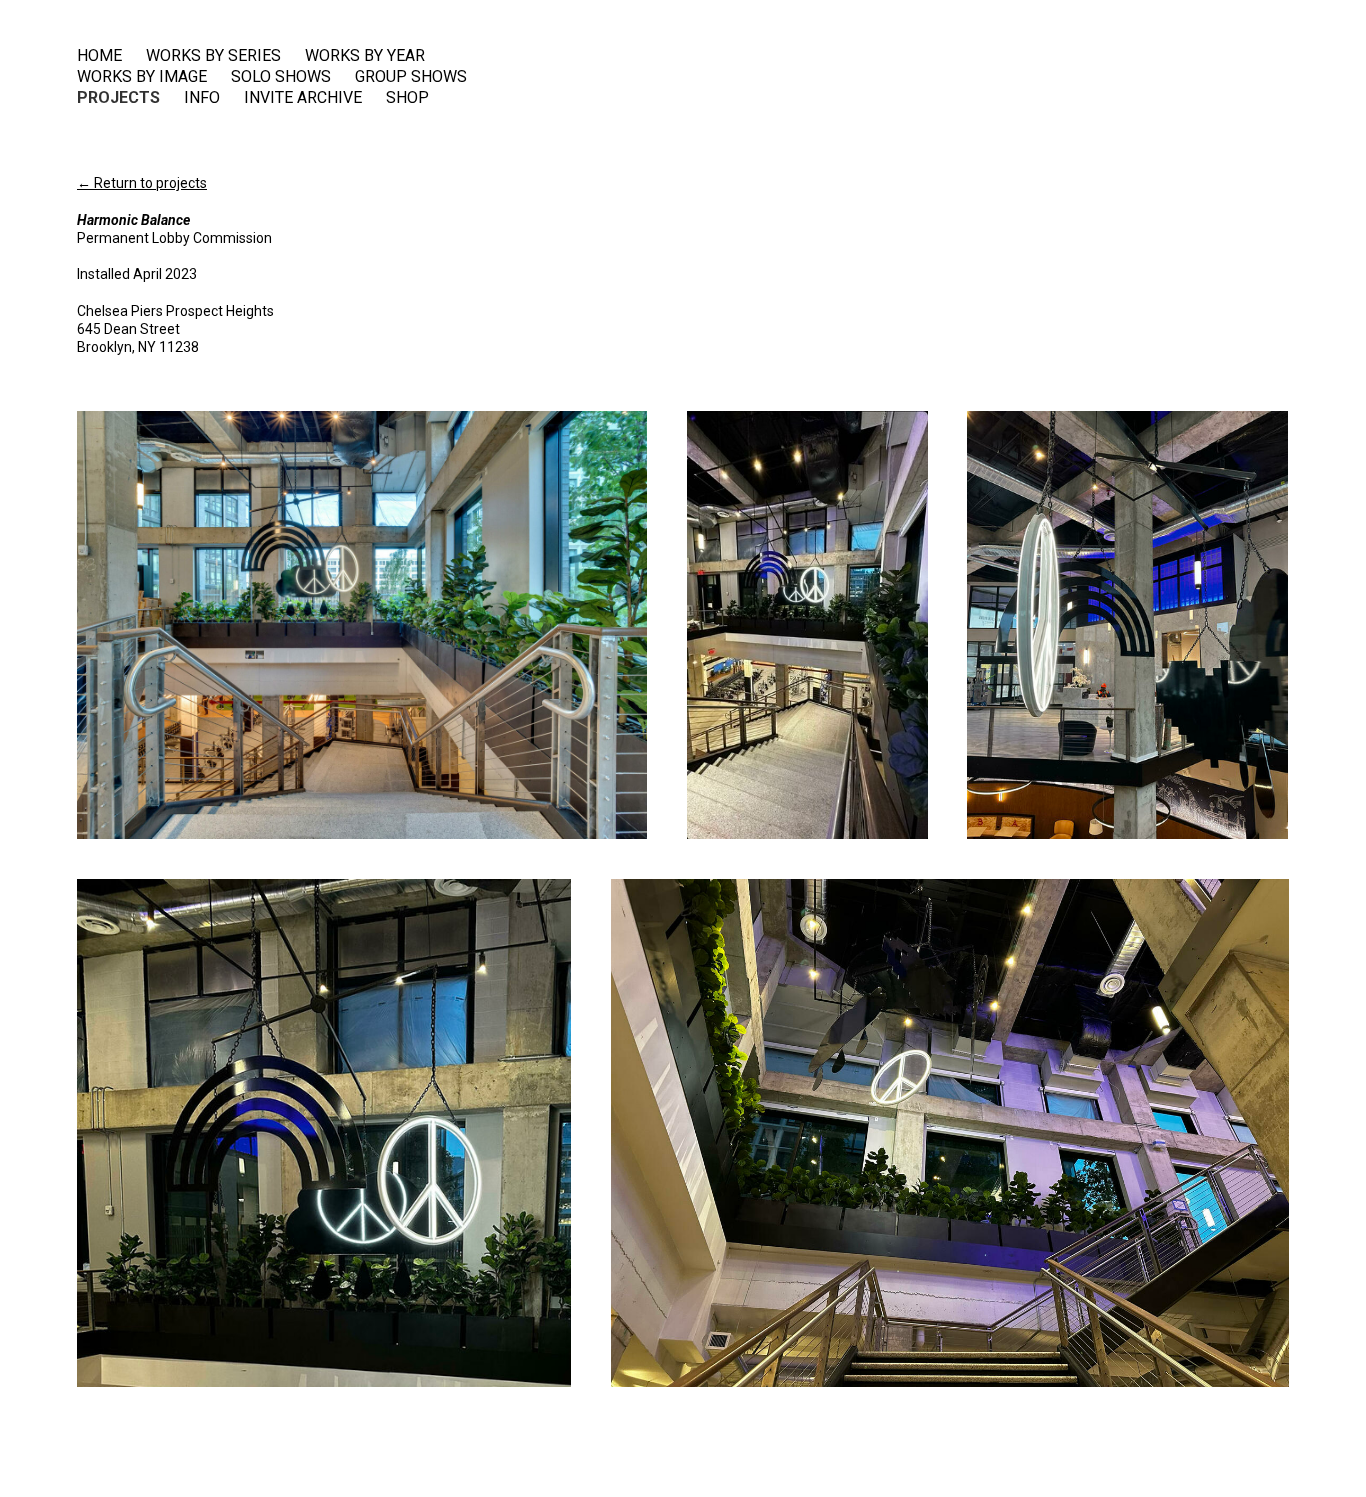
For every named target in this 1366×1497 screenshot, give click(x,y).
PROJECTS (118, 98)
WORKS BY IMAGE (142, 77)
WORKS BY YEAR (365, 56)
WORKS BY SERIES (213, 56)
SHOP (407, 98)
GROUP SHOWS (411, 77)
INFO (202, 98)
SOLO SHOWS (281, 77)
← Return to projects (142, 183)
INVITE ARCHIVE (303, 98)
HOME (99, 56)
